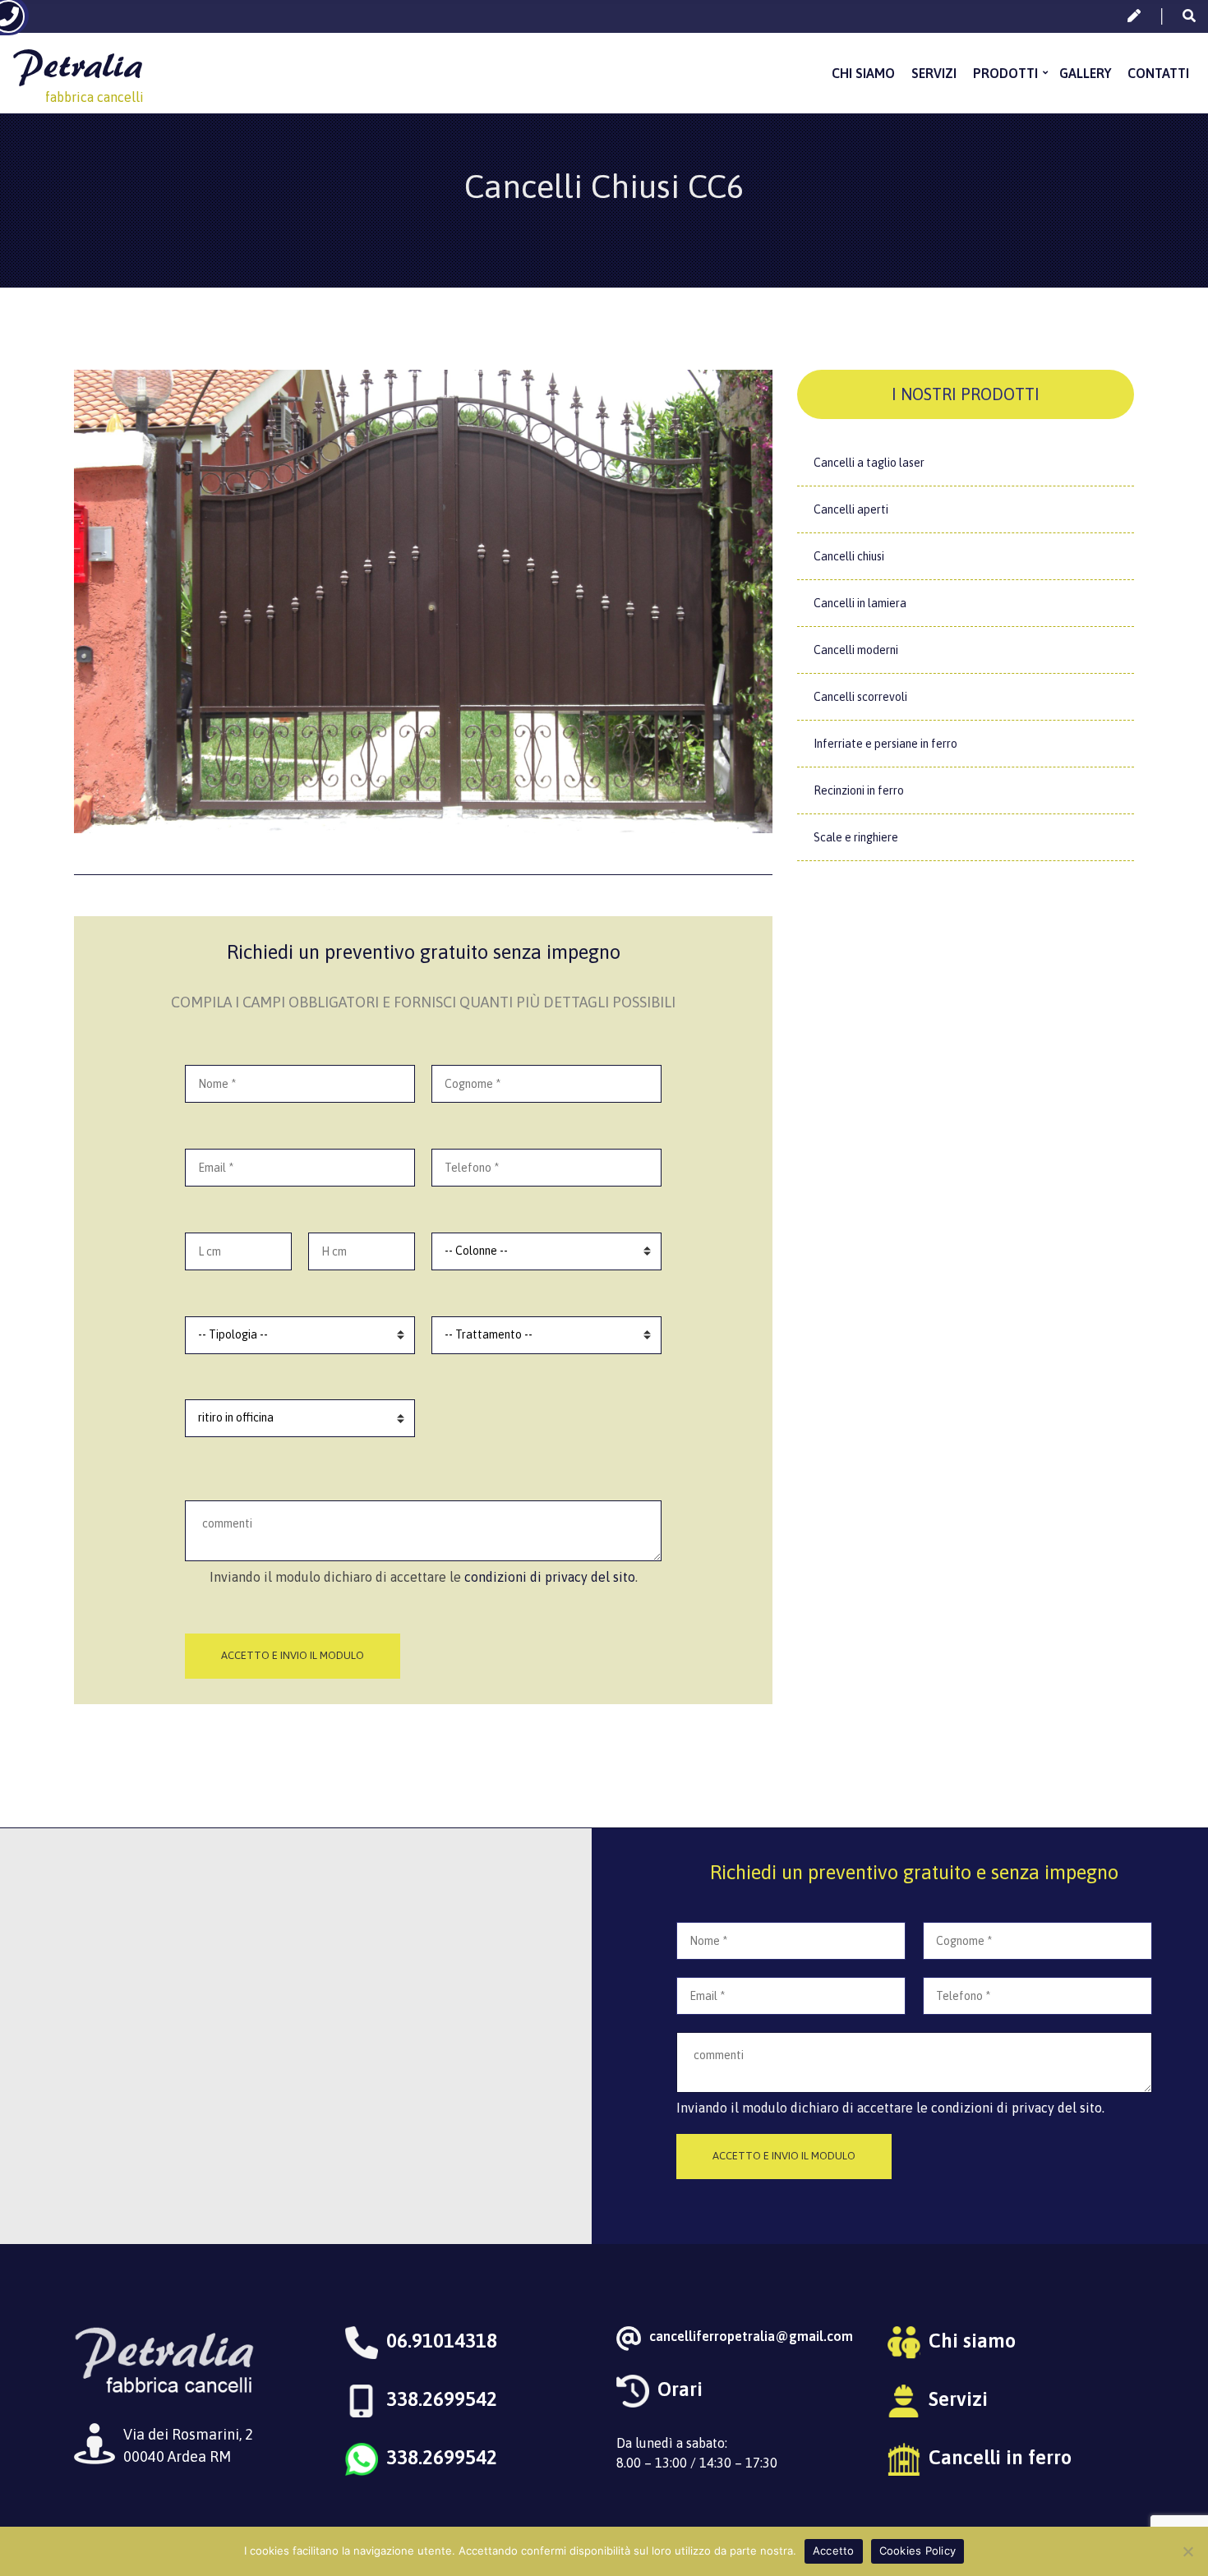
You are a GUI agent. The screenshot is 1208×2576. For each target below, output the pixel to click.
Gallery (1085, 73)
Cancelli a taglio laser (869, 463)
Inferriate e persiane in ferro (885, 744)
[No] (1187, 2551)
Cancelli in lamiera (860, 603)
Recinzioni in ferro (859, 790)
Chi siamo (863, 73)
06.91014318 (442, 2341)
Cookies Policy (918, 2551)
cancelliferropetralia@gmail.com (751, 2336)
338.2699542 (442, 2399)
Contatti (1158, 73)
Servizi (934, 73)
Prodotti (1005, 73)
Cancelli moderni (856, 650)
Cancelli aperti (851, 509)
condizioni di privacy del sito (550, 1577)
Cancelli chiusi (849, 556)
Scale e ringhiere (856, 837)
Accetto (834, 2551)
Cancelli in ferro (1000, 2457)
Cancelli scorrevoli (860, 697)
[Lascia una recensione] (1134, 16)
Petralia (77, 65)
